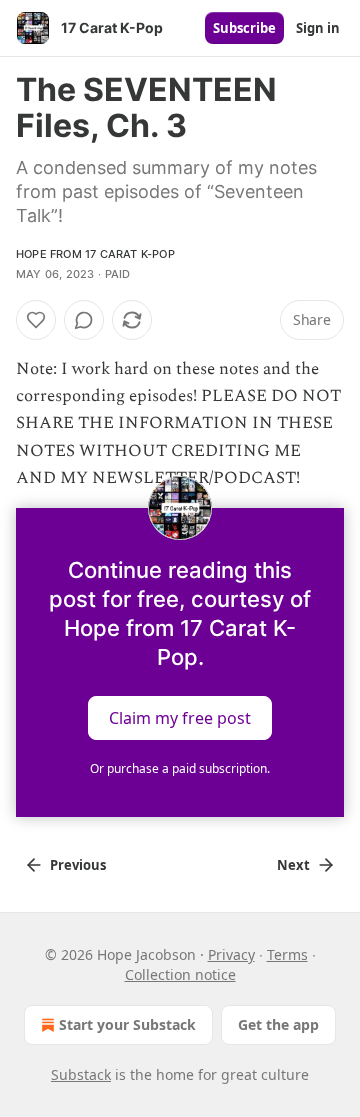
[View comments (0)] (84, 320)
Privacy (231, 954)
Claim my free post (180, 718)
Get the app (278, 1024)
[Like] (36, 320)
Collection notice (180, 974)
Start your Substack (127, 1024)
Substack (81, 1074)
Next (293, 865)
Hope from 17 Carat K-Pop (95, 254)
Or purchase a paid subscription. (180, 768)
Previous (78, 865)
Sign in (318, 28)
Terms (287, 954)
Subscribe (244, 28)
